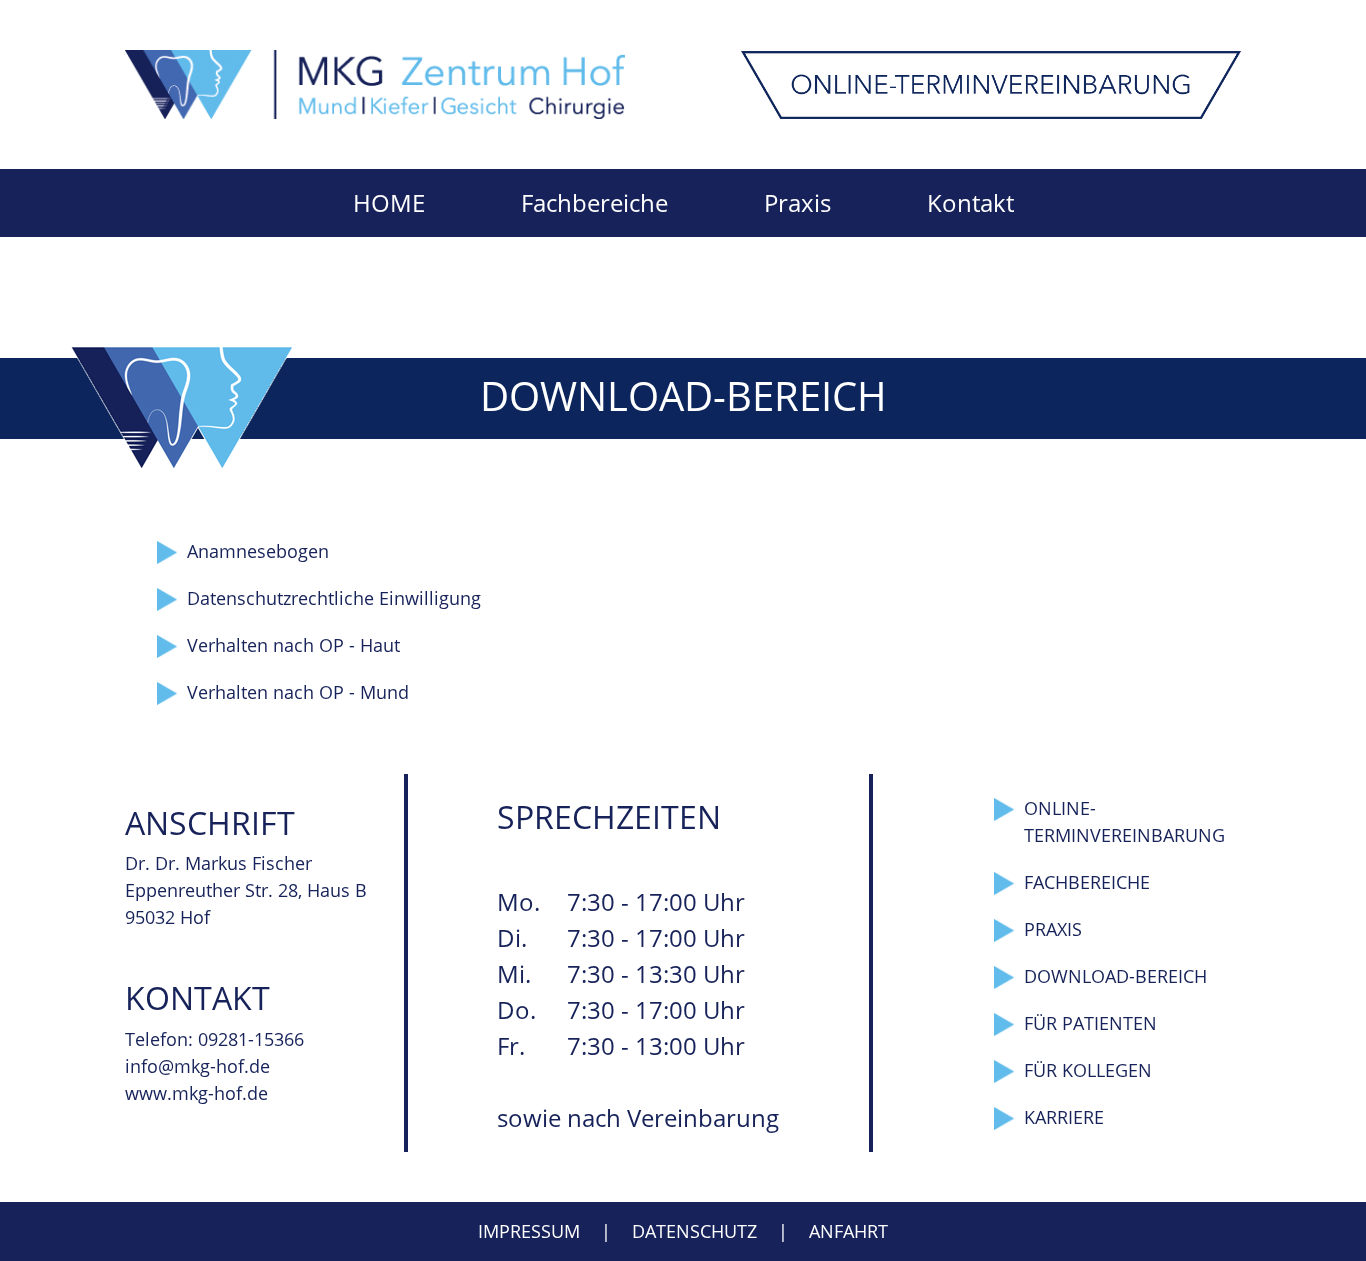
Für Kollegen (1088, 1070)
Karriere (1064, 1117)
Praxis (797, 202)
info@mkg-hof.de (197, 1066)
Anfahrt (848, 1231)
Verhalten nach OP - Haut (293, 645)
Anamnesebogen (258, 551)
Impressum (529, 1231)
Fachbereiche (594, 202)
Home (389, 202)
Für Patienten (1090, 1023)
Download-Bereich (1115, 976)
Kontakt (970, 202)
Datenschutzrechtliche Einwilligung (334, 598)
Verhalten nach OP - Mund (298, 692)
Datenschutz (694, 1231)
